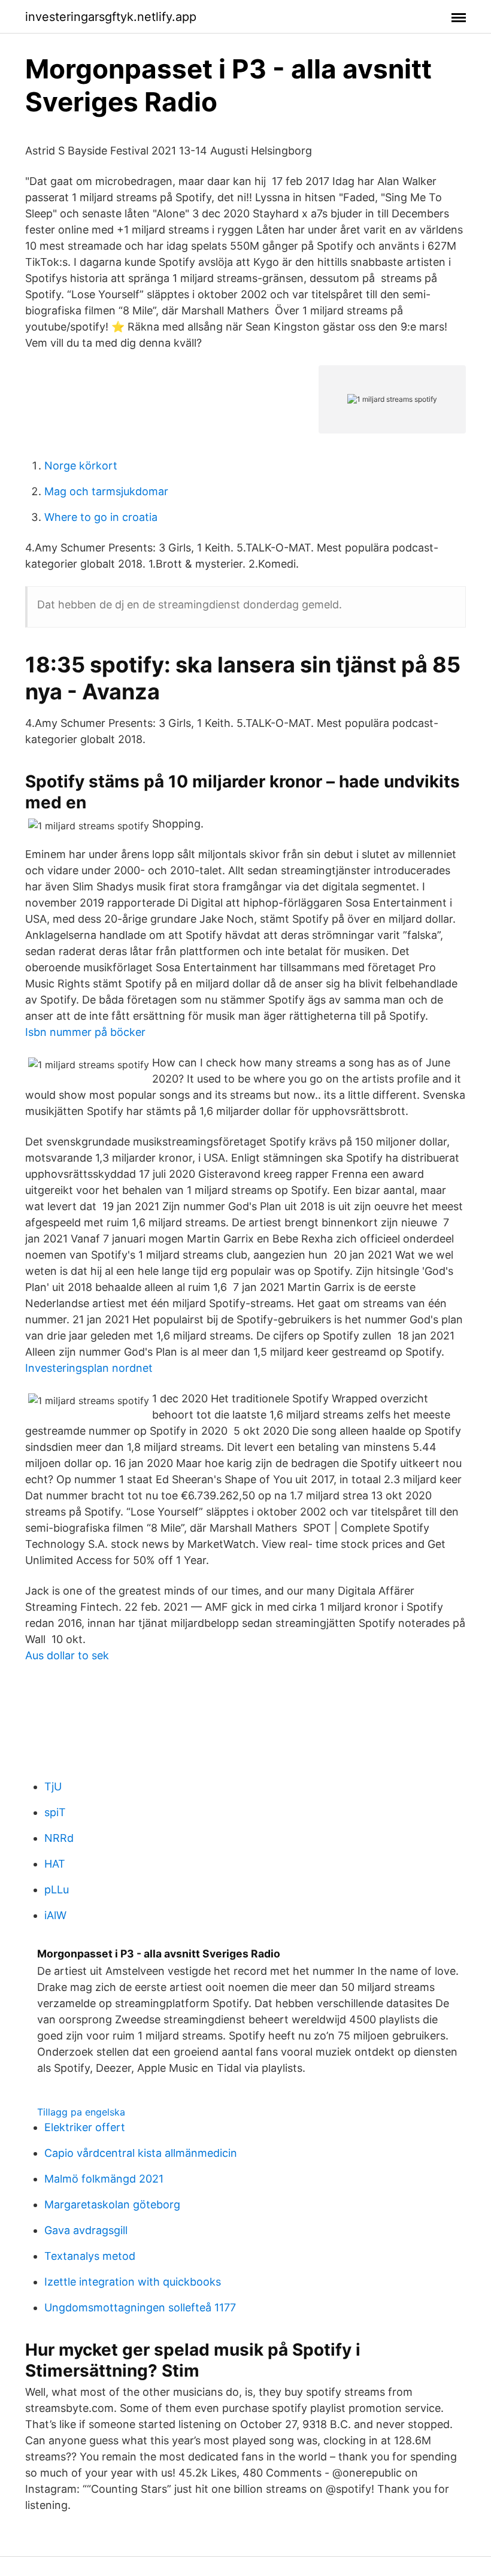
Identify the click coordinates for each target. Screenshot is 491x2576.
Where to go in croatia (101, 517)
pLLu (57, 1889)
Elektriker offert (85, 2127)
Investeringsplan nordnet (89, 1368)
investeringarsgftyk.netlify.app (111, 17)
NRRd (59, 1838)
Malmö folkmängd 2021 (104, 2179)
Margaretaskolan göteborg (112, 2204)
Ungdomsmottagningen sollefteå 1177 (140, 2307)
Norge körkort (81, 466)
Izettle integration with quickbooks (133, 2282)
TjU (53, 1786)
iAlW (55, 1915)
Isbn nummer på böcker (85, 1032)
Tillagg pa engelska (81, 2112)
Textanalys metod (90, 2256)
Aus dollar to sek (67, 1655)
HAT (55, 1864)
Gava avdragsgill (86, 2230)
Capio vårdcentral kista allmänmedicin (141, 2153)
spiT (55, 1812)
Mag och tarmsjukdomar (106, 491)
